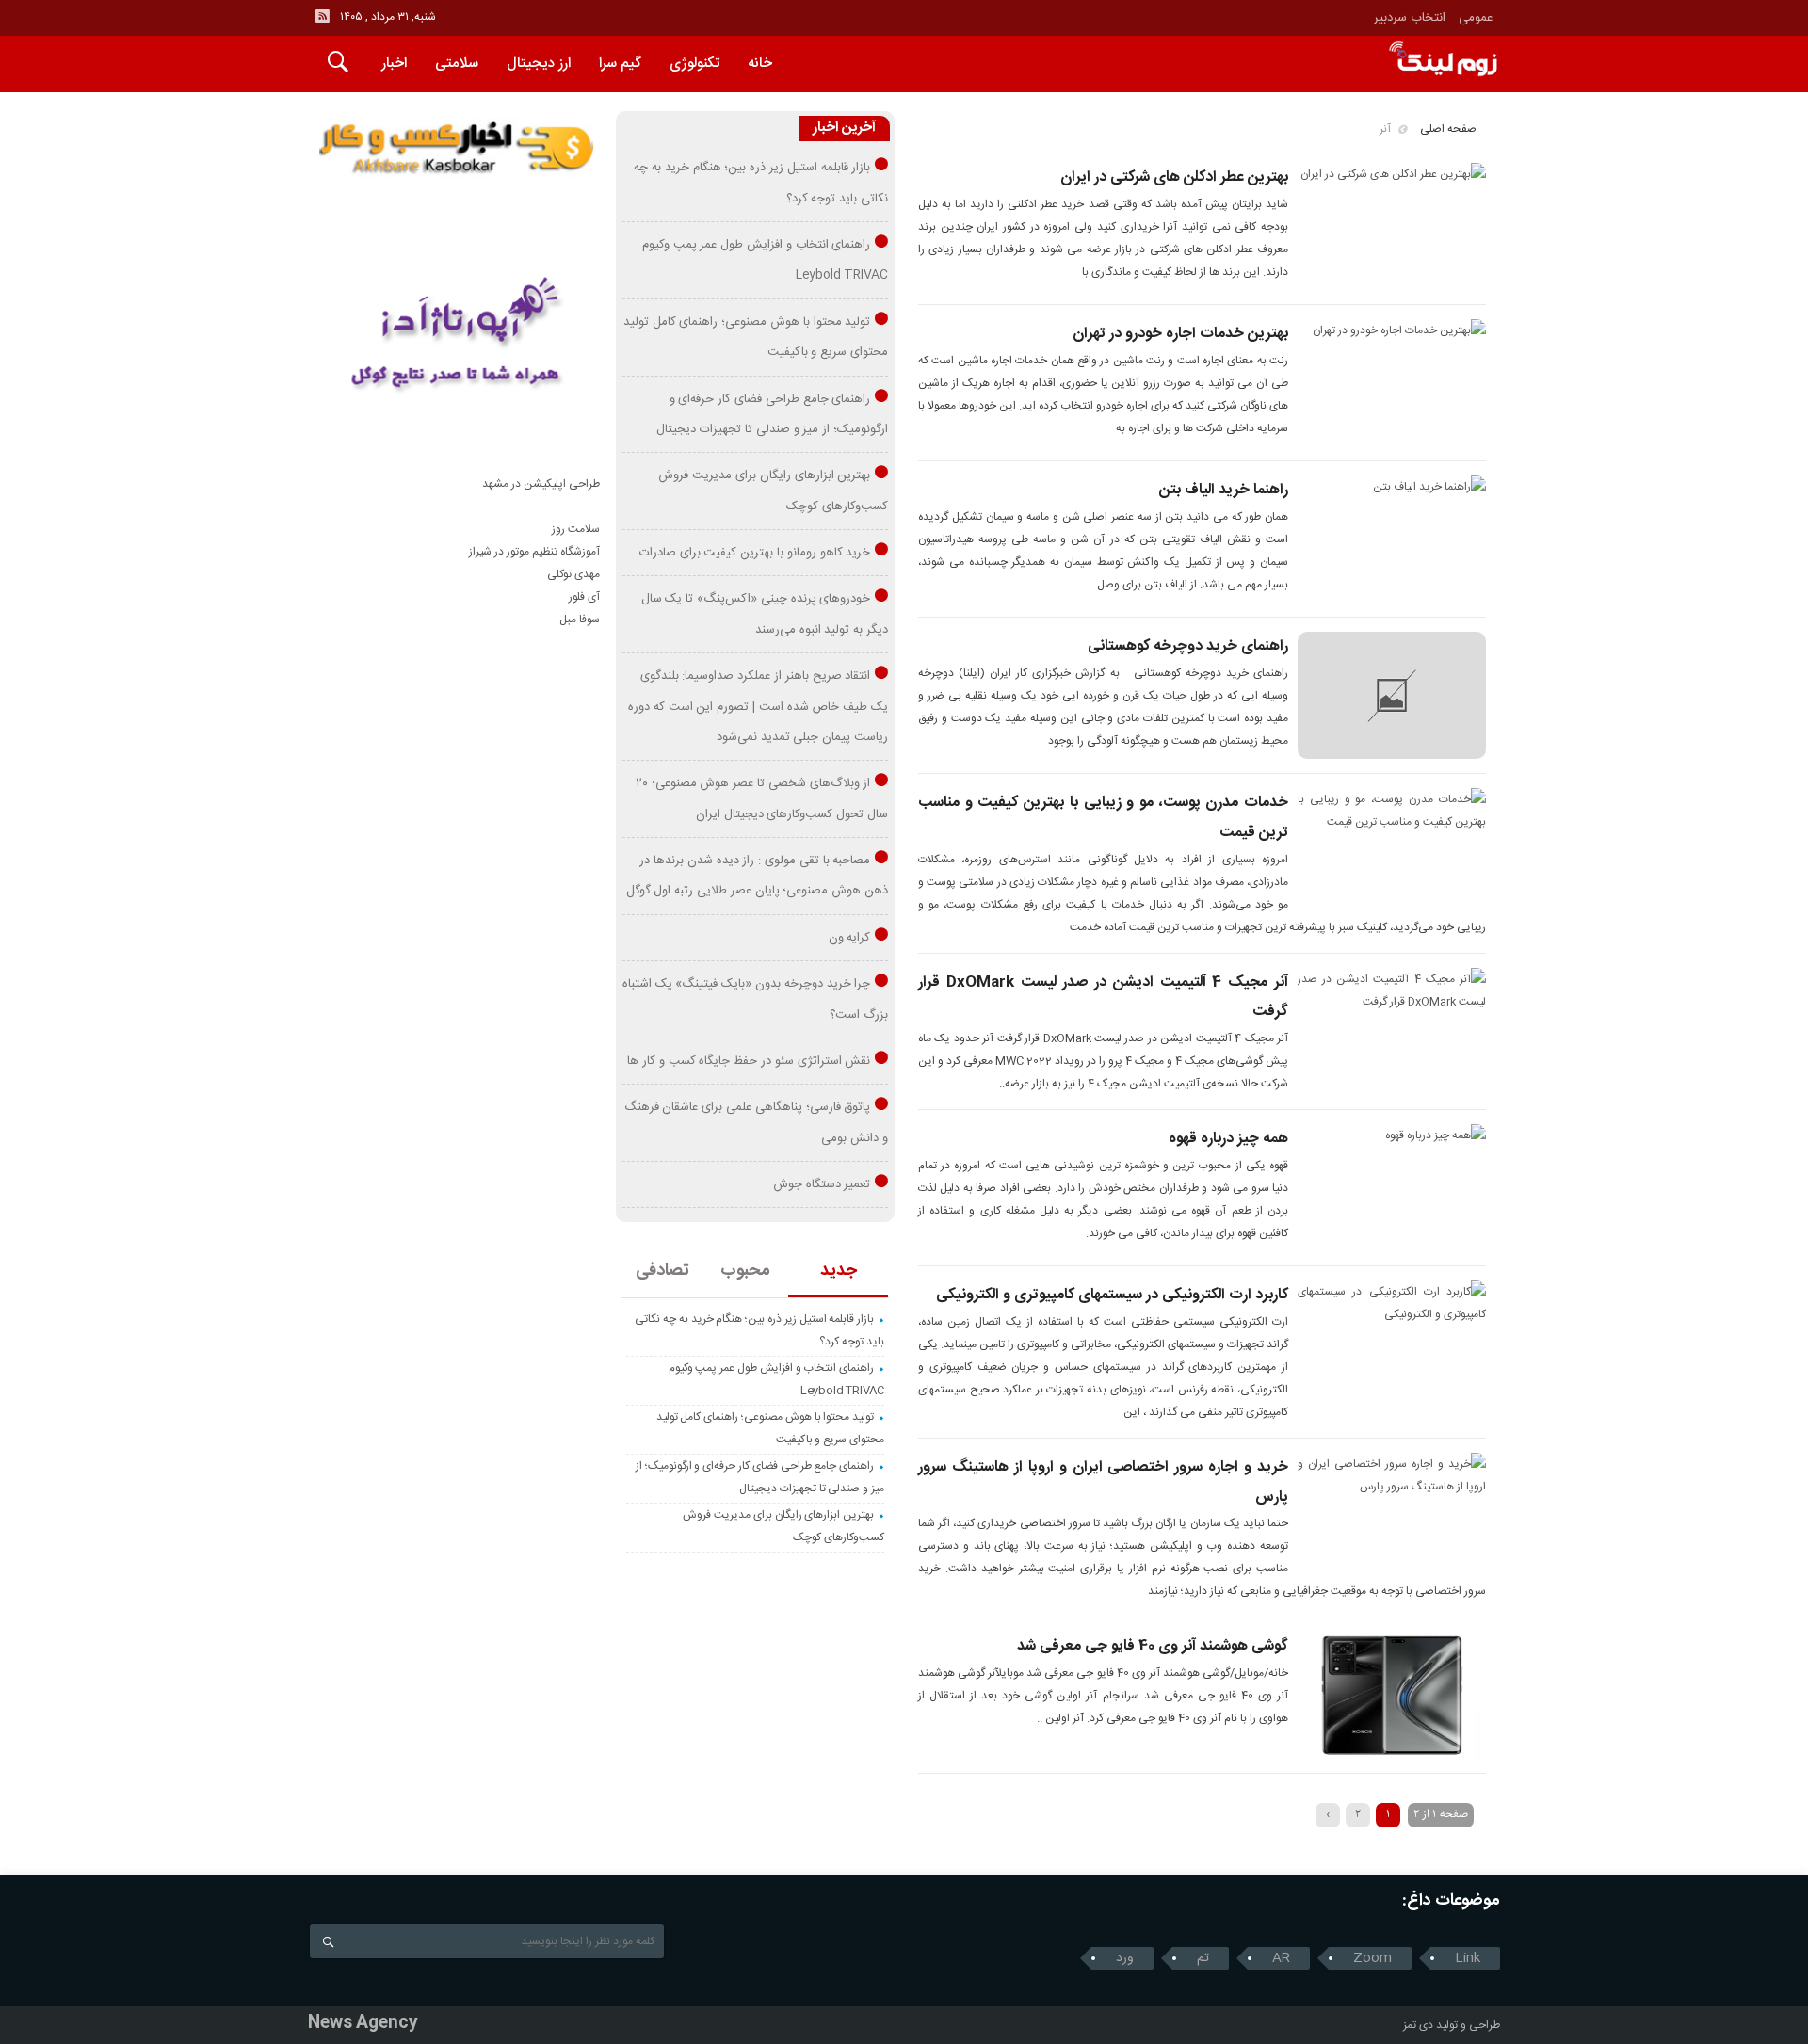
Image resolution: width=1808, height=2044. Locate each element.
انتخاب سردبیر (1410, 18)
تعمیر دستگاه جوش (822, 1184)
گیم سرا (620, 64)
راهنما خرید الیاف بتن (1224, 490)
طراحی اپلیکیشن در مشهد (541, 484)
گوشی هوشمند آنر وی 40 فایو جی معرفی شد (1153, 1646)
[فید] (322, 16)
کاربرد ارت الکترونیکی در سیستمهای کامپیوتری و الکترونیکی (1112, 1295)
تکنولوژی (694, 64)
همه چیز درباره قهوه (1228, 1139)
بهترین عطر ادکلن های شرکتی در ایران (1174, 177)
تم (1203, 1958)
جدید (839, 1271)
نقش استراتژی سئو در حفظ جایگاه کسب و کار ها (749, 1061)
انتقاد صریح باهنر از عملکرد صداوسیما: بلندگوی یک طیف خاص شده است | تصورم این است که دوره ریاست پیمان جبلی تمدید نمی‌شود (758, 707)
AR (1281, 1958)
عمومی (1476, 18)
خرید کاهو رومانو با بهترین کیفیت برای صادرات (755, 553)
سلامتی (457, 64)
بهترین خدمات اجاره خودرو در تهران (1180, 334)
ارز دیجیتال (539, 64)
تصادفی (662, 1271)
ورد (1125, 1958)
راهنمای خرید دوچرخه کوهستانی (1188, 646)
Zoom (1372, 1958)
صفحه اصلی (1448, 129)
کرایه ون (850, 938)
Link (1468, 1958)
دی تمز (1418, 2025)
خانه (760, 64)
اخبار (394, 64)
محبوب (745, 1271)
